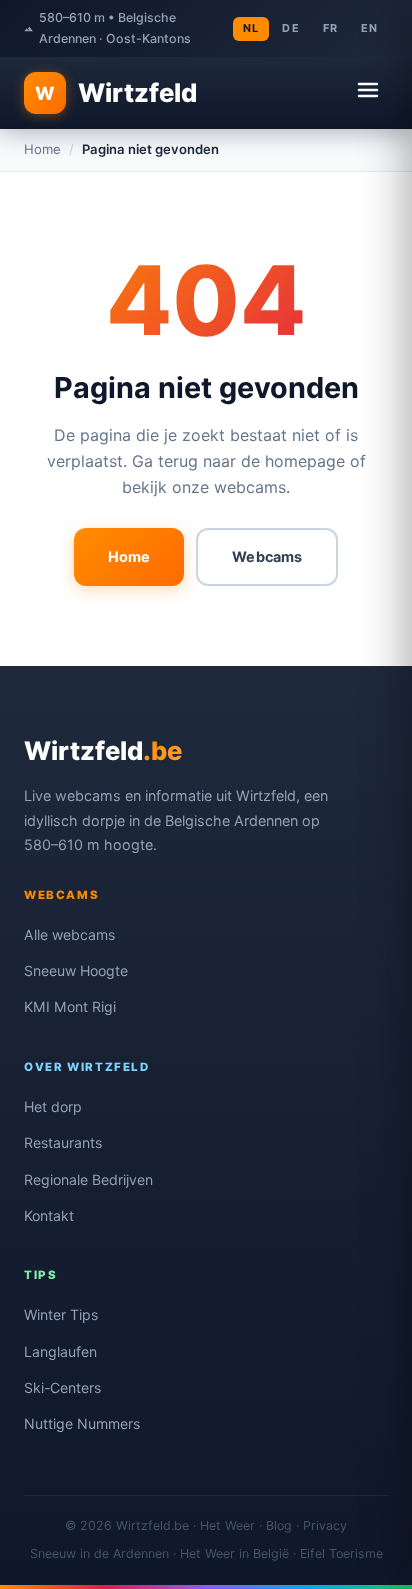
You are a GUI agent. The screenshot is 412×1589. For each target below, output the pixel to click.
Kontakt (49, 1215)
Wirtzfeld (116, 92)
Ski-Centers (62, 1387)
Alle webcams (69, 934)
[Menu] (368, 93)
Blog (279, 1525)
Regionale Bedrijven (88, 1179)
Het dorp (53, 1106)
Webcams (267, 556)
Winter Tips (61, 1314)
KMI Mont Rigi (70, 1006)
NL (251, 28)
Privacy (325, 1525)
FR (330, 28)
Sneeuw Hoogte (76, 970)
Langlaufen (60, 1351)
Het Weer (227, 1525)
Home (42, 149)
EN (369, 28)
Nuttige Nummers (82, 1423)
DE (290, 28)
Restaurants (63, 1142)
